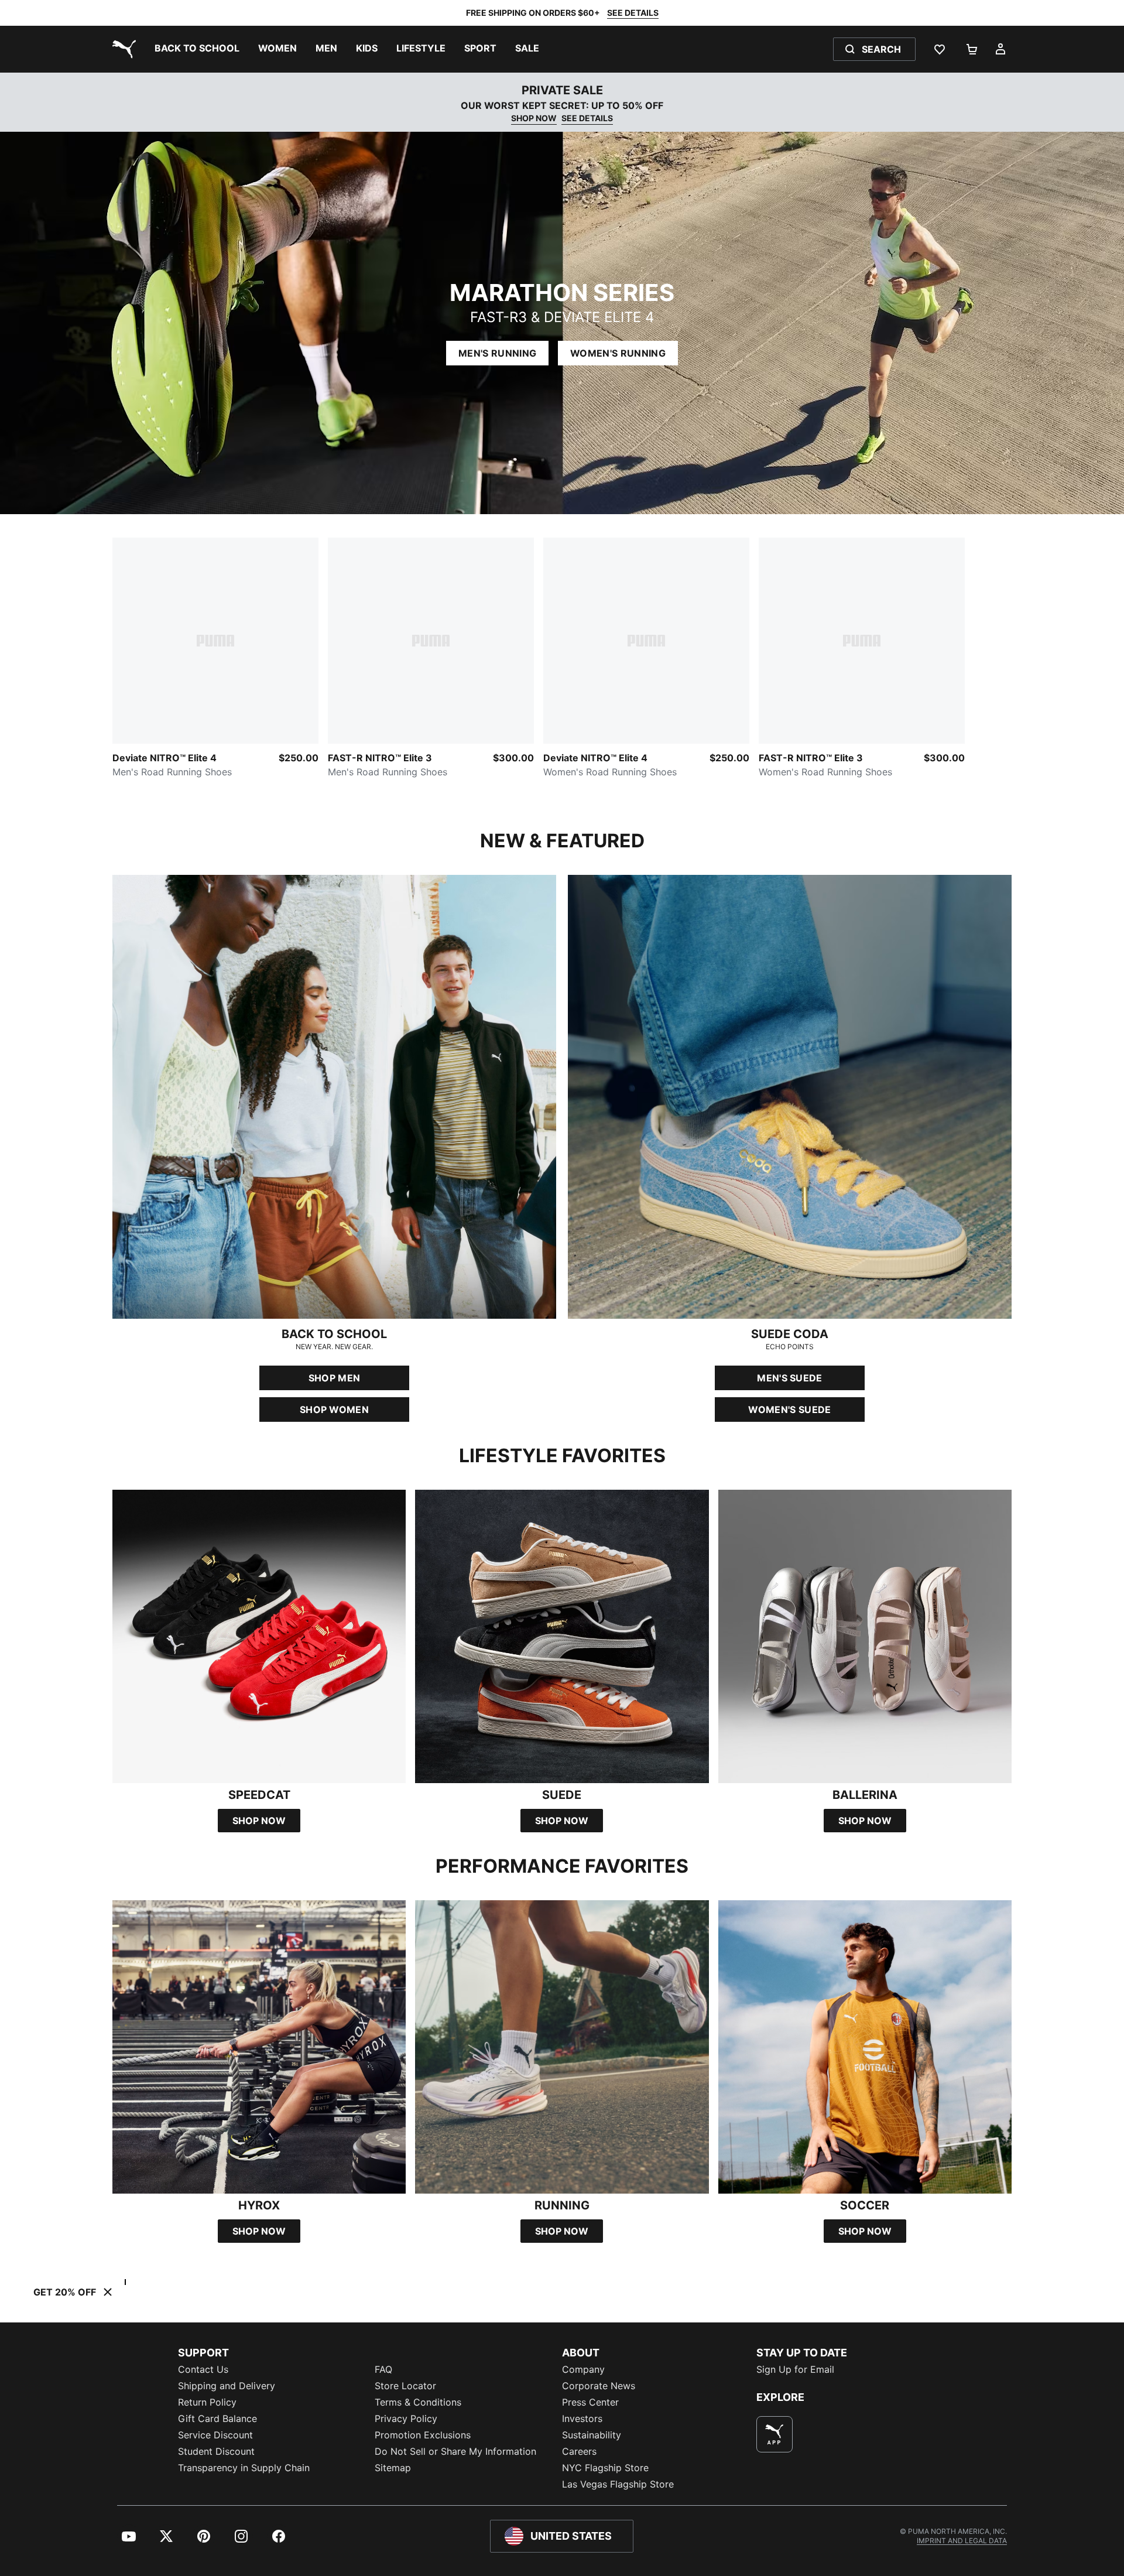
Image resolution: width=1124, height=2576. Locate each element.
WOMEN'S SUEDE (789, 1410)
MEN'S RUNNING (497, 353)
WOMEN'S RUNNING (618, 353)
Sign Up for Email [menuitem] (795, 2369)
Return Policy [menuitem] (207, 2402)
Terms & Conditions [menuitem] (418, 2402)
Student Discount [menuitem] (216, 2451)
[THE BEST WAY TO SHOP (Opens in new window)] (775, 2434)
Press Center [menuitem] (590, 2402)
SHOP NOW (534, 118)
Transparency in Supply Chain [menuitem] (244, 2468)
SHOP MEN (335, 1378)
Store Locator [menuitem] (405, 2386)
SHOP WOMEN (334, 1410)
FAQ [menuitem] (383, 2369)
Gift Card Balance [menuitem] (217, 2418)
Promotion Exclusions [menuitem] (423, 2435)
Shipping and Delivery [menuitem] (227, 2386)
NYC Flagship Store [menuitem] (605, 2468)
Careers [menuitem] (579, 2451)
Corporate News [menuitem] (599, 2386)
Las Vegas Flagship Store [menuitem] (618, 2484)
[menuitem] (197, 49)
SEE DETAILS (633, 13)
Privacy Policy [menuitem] (406, 2418)
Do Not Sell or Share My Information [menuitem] (455, 2451)
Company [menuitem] (583, 2369)
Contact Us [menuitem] (203, 2369)
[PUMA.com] (122, 49)
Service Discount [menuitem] (215, 2435)
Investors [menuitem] (582, 2418)
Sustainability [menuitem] (592, 2435)
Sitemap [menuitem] (393, 2468)
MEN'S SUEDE (790, 1378)
